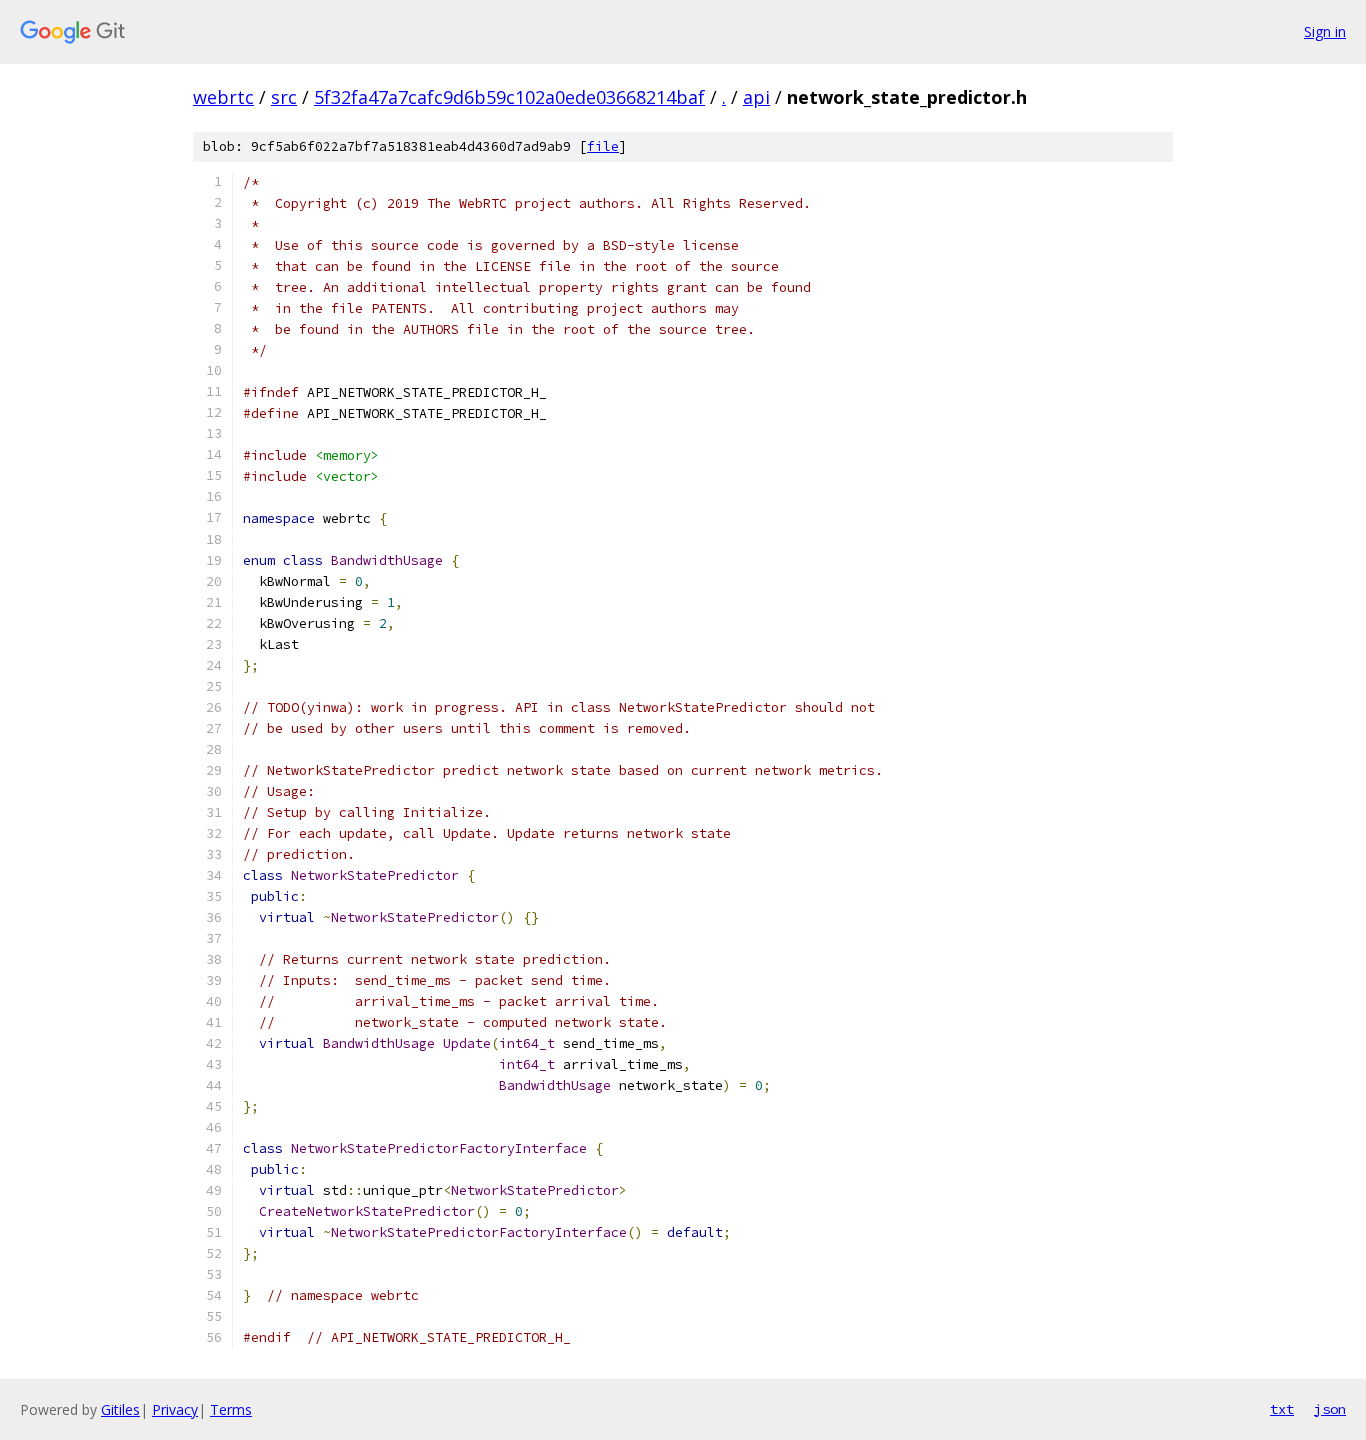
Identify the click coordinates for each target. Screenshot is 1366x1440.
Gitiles (120, 1409)
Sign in (1325, 31)
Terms (231, 1409)
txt (1282, 1409)
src (284, 97)
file (603, 146)
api (756, 97)
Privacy (175, 1409)
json (1330, 1409)
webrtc (223, 97)
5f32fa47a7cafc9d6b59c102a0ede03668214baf (509, 97)
